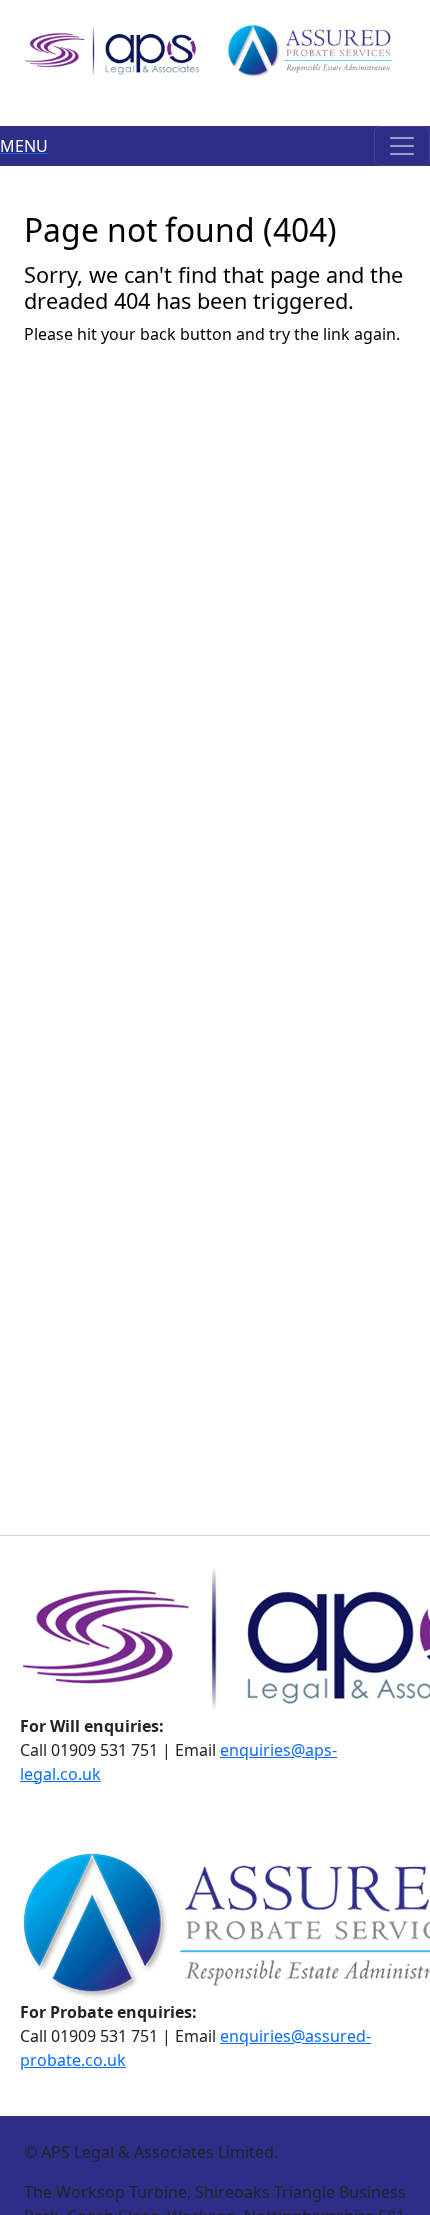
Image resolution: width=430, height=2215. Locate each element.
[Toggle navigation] (402, 146)
